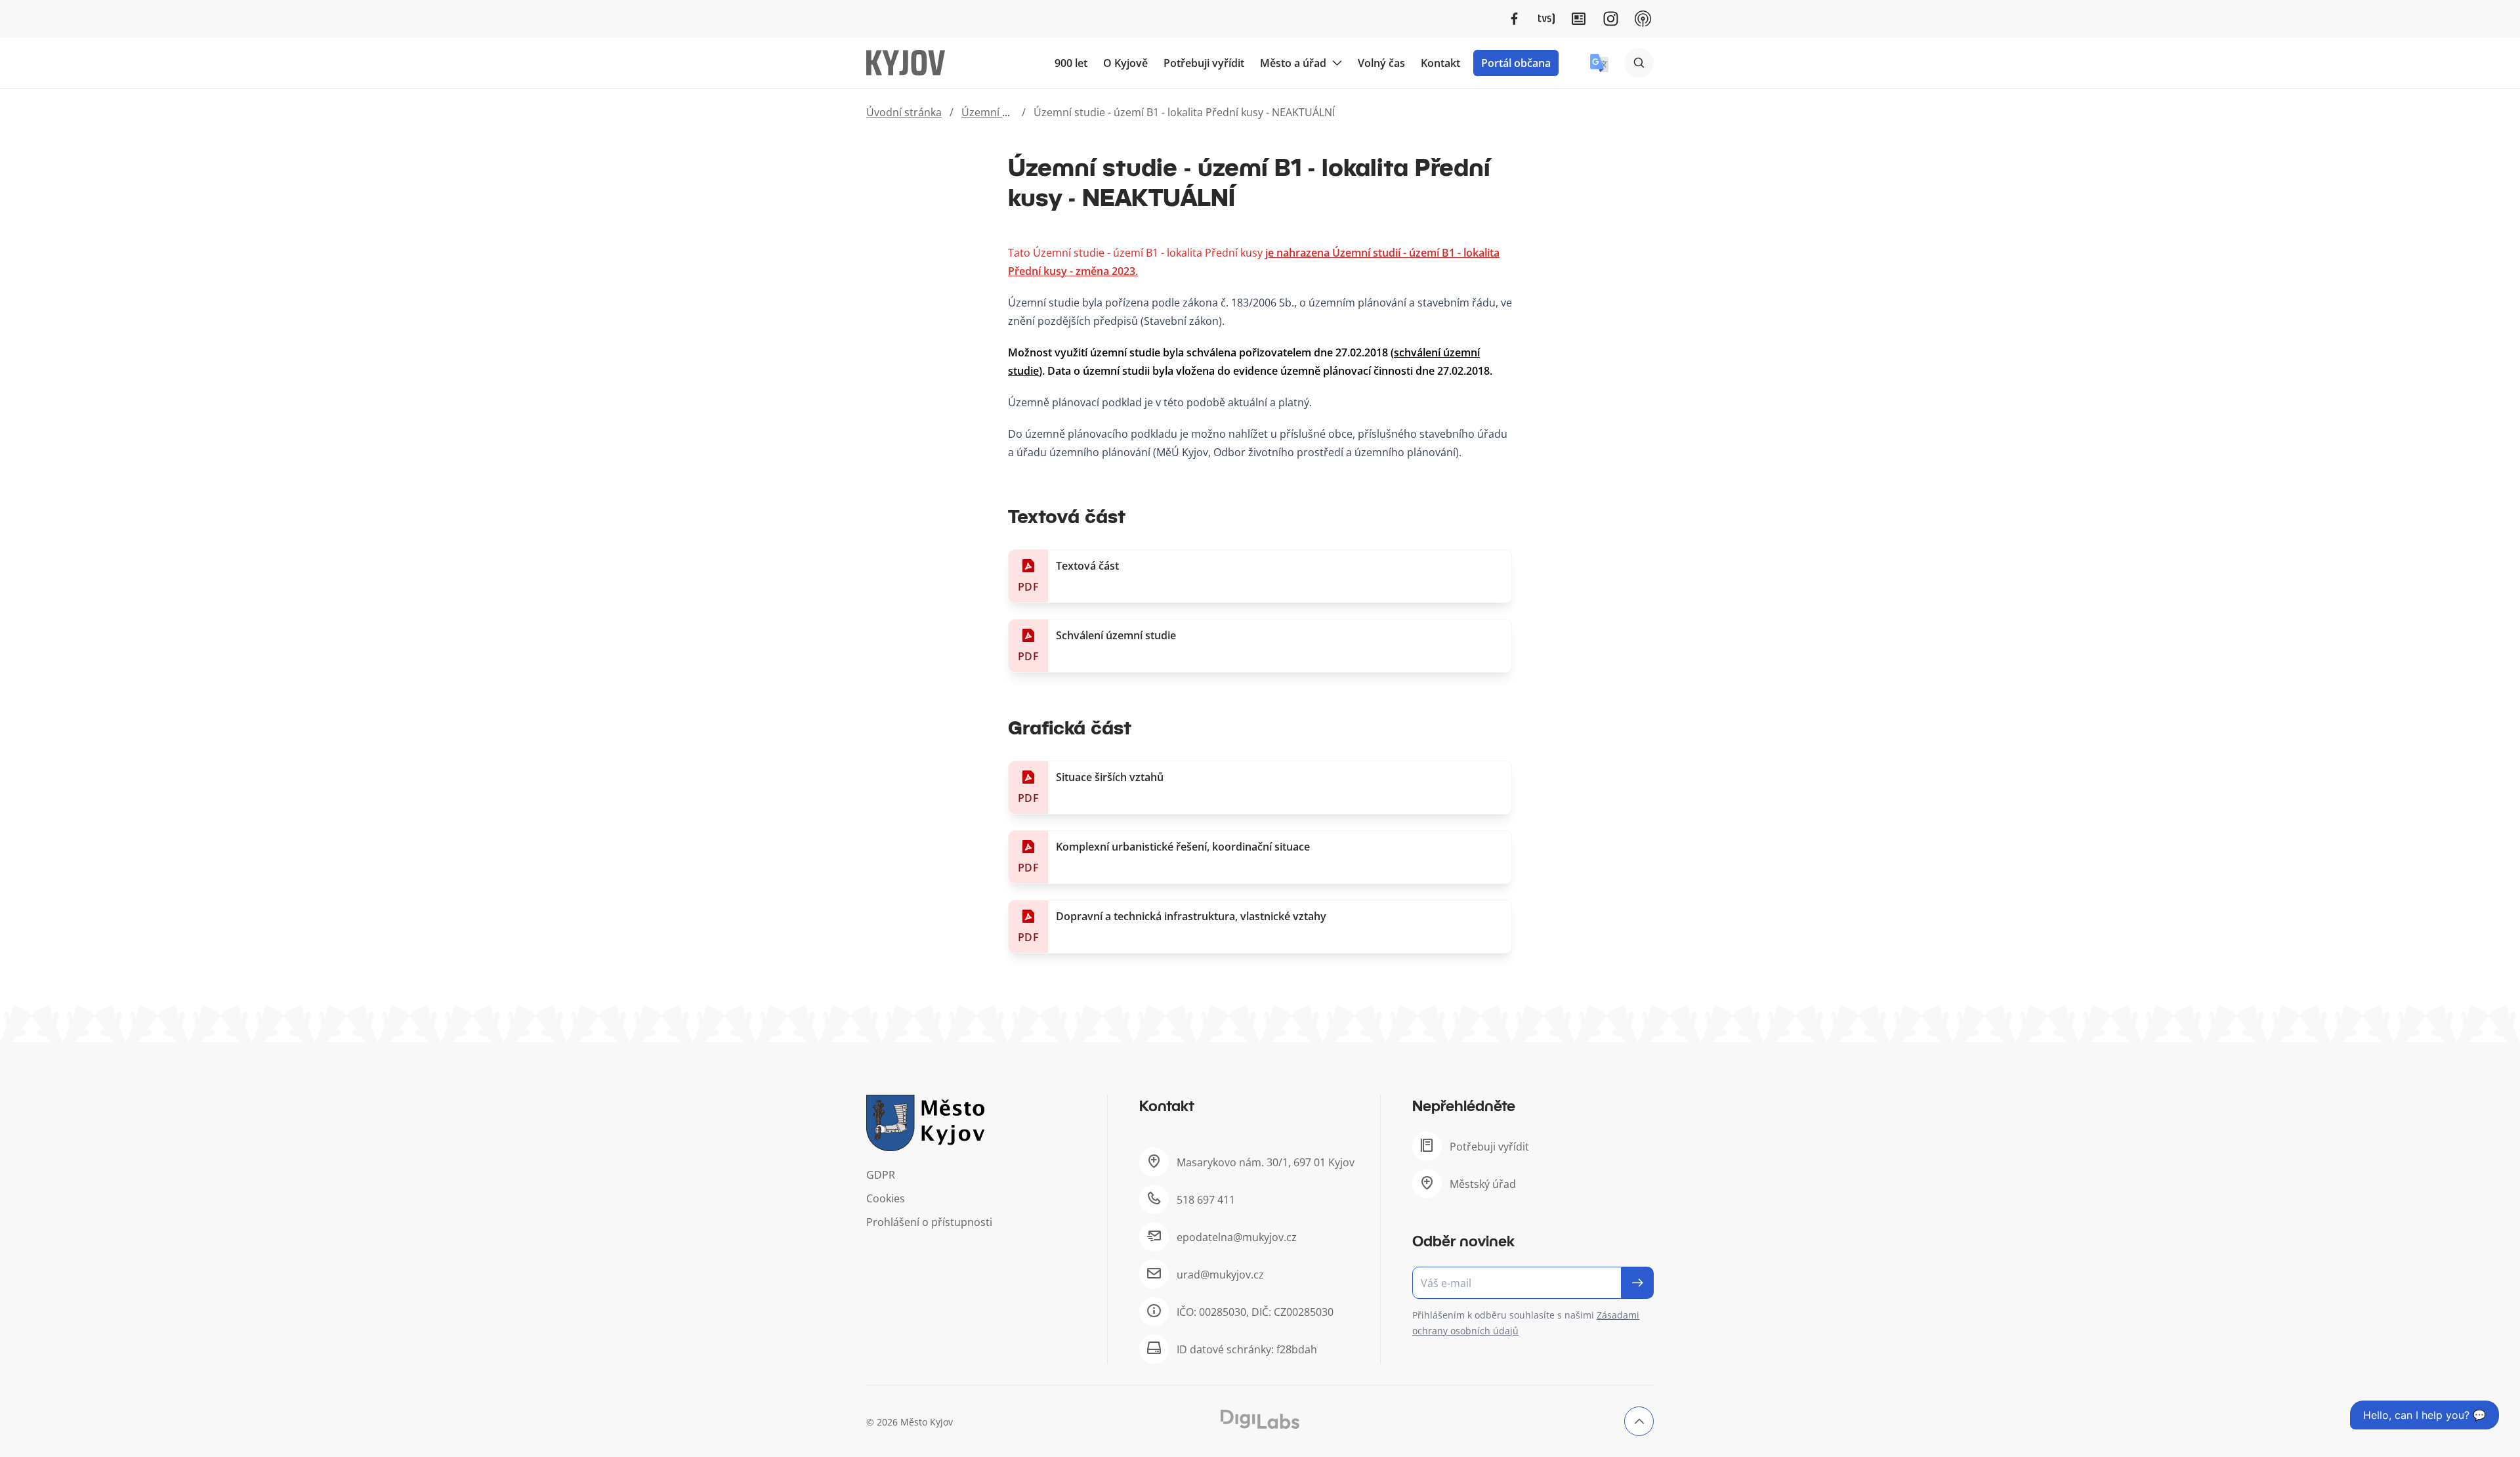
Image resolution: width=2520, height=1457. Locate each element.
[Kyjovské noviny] (1579, 19)
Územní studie (997, 112)
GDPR (881, 1175)
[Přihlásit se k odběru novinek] (1638, 1283)
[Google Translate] (1599, 63)
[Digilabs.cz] (1260, 1419)
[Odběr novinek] (1533, 1283)
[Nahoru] (1639, 1421)
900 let (1071, 63)
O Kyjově (1125, 63)
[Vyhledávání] (1639, 63)
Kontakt (1440, 63)
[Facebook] (1514, 19)
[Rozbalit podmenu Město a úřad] (1337, 63)
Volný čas (1381, 63)
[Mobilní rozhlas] (1643, 19)
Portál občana (1516, 63)
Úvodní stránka (904, 112)
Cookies (886, 1198)
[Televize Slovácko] (1546, 19)
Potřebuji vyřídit (1204, 63)
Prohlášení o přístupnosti (929, 1222)
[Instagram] (1611, 19)
